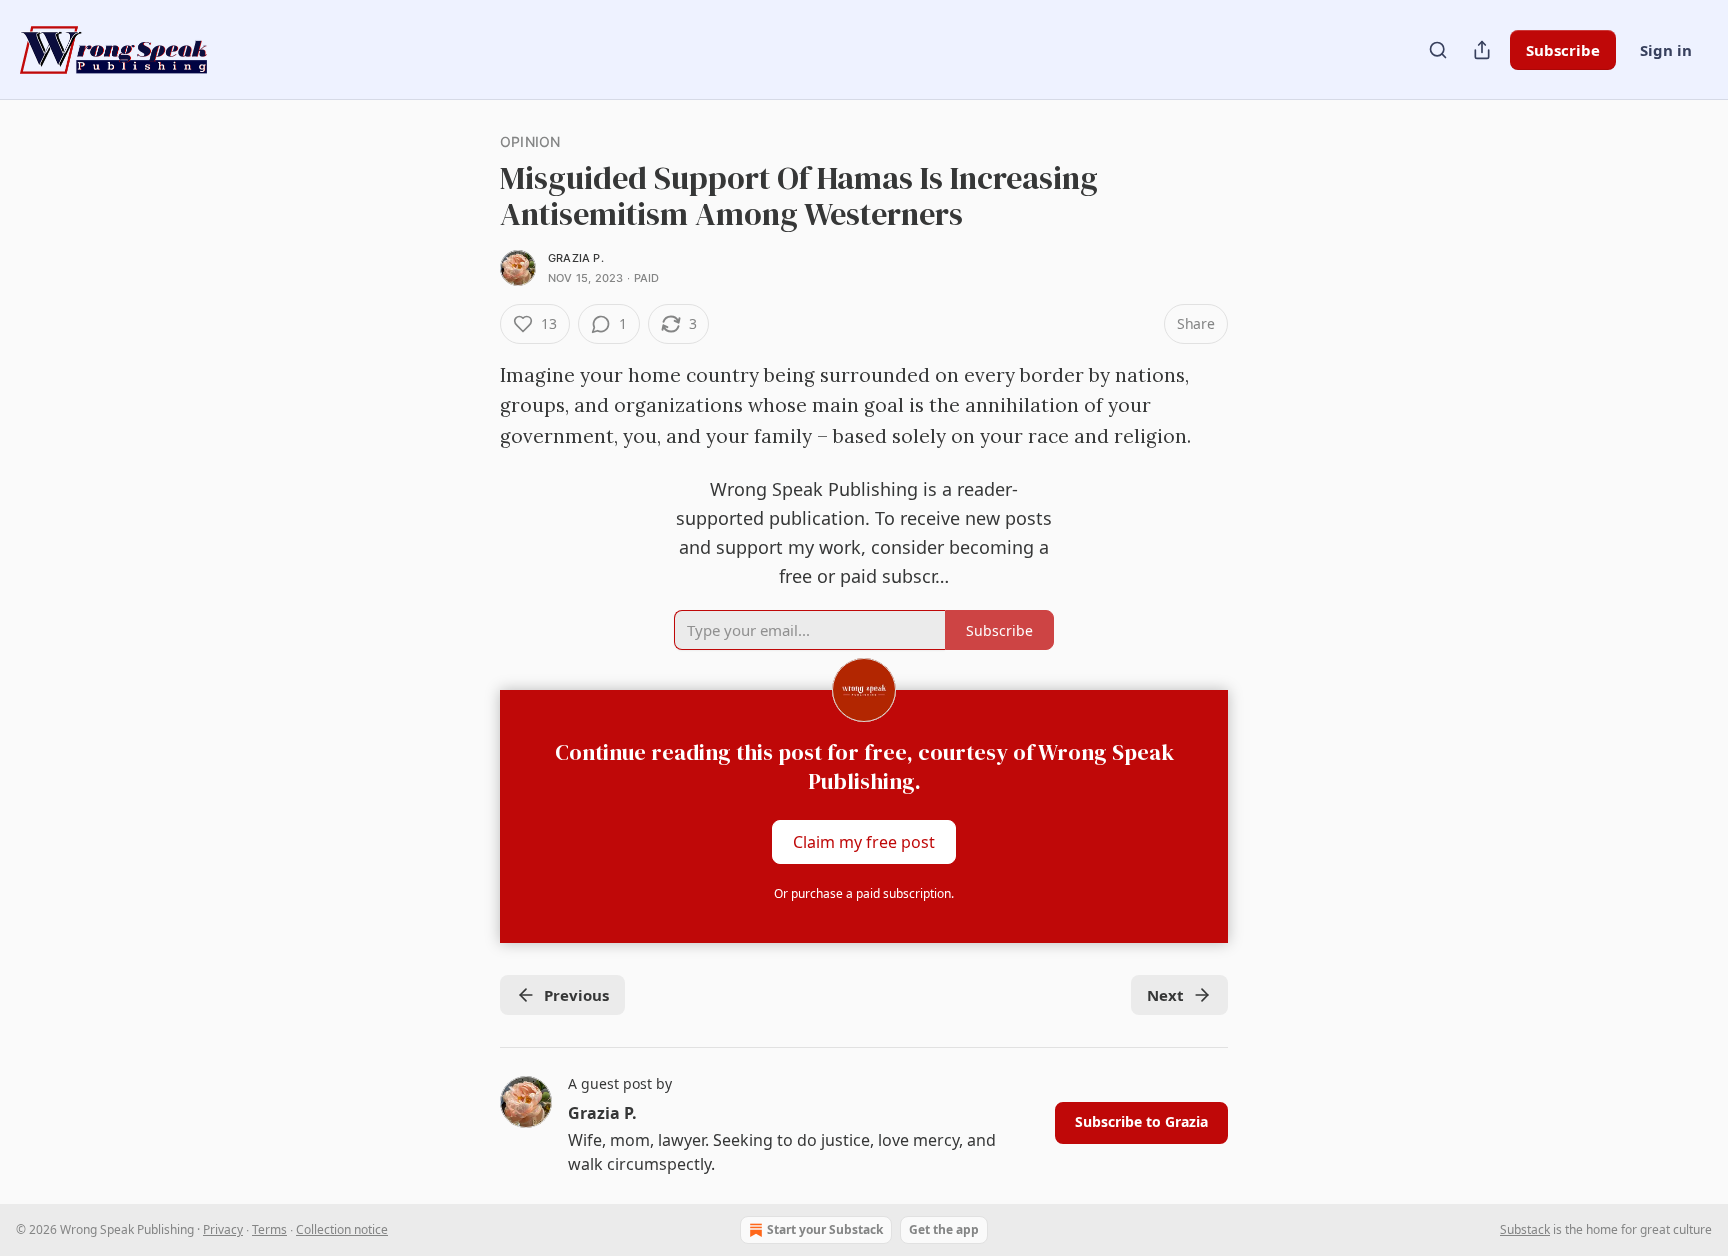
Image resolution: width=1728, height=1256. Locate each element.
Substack (1525, 1229)
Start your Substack (825, 1229)
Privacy (223, 1229)
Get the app (944, 1229)
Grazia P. (576, 258)
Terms (269, 1229)
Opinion (530, 141)
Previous (576, 995)
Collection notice (342, 1229)
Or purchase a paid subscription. (864, 893)
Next (1165, 995)
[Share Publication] (1482, 50)
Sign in (1666, 50)
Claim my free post (864, 842)
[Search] (1438, 50)
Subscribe (1563, 50)
